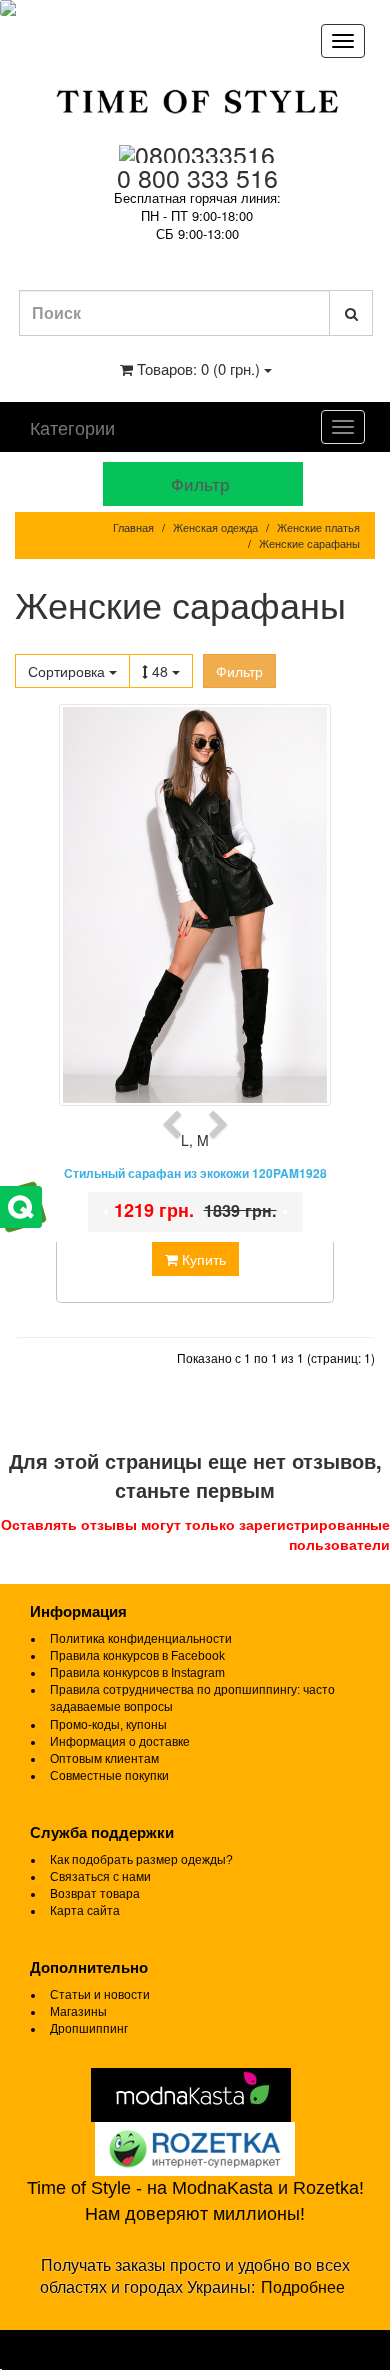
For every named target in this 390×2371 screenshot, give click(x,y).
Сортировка (68, 671)
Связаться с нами (100, 1877)
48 (162, 671)
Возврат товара (95, 1894)
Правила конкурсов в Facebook (137, 1656)
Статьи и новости (100, 1995)
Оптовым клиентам (104, 1759)
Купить (202, 1259)
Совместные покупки (109, 1776)
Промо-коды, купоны (108, 1725)
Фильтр (239, 671)
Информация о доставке (120, 1742)
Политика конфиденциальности (141, 1639)
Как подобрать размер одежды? (141, 1860)
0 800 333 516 (197, 177)
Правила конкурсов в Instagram (137, 1673)
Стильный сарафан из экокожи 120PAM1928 (195, 1173)
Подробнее (303, 2287)
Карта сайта (85, 1911)
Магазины (78, 2012)
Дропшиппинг (89, 2029)
